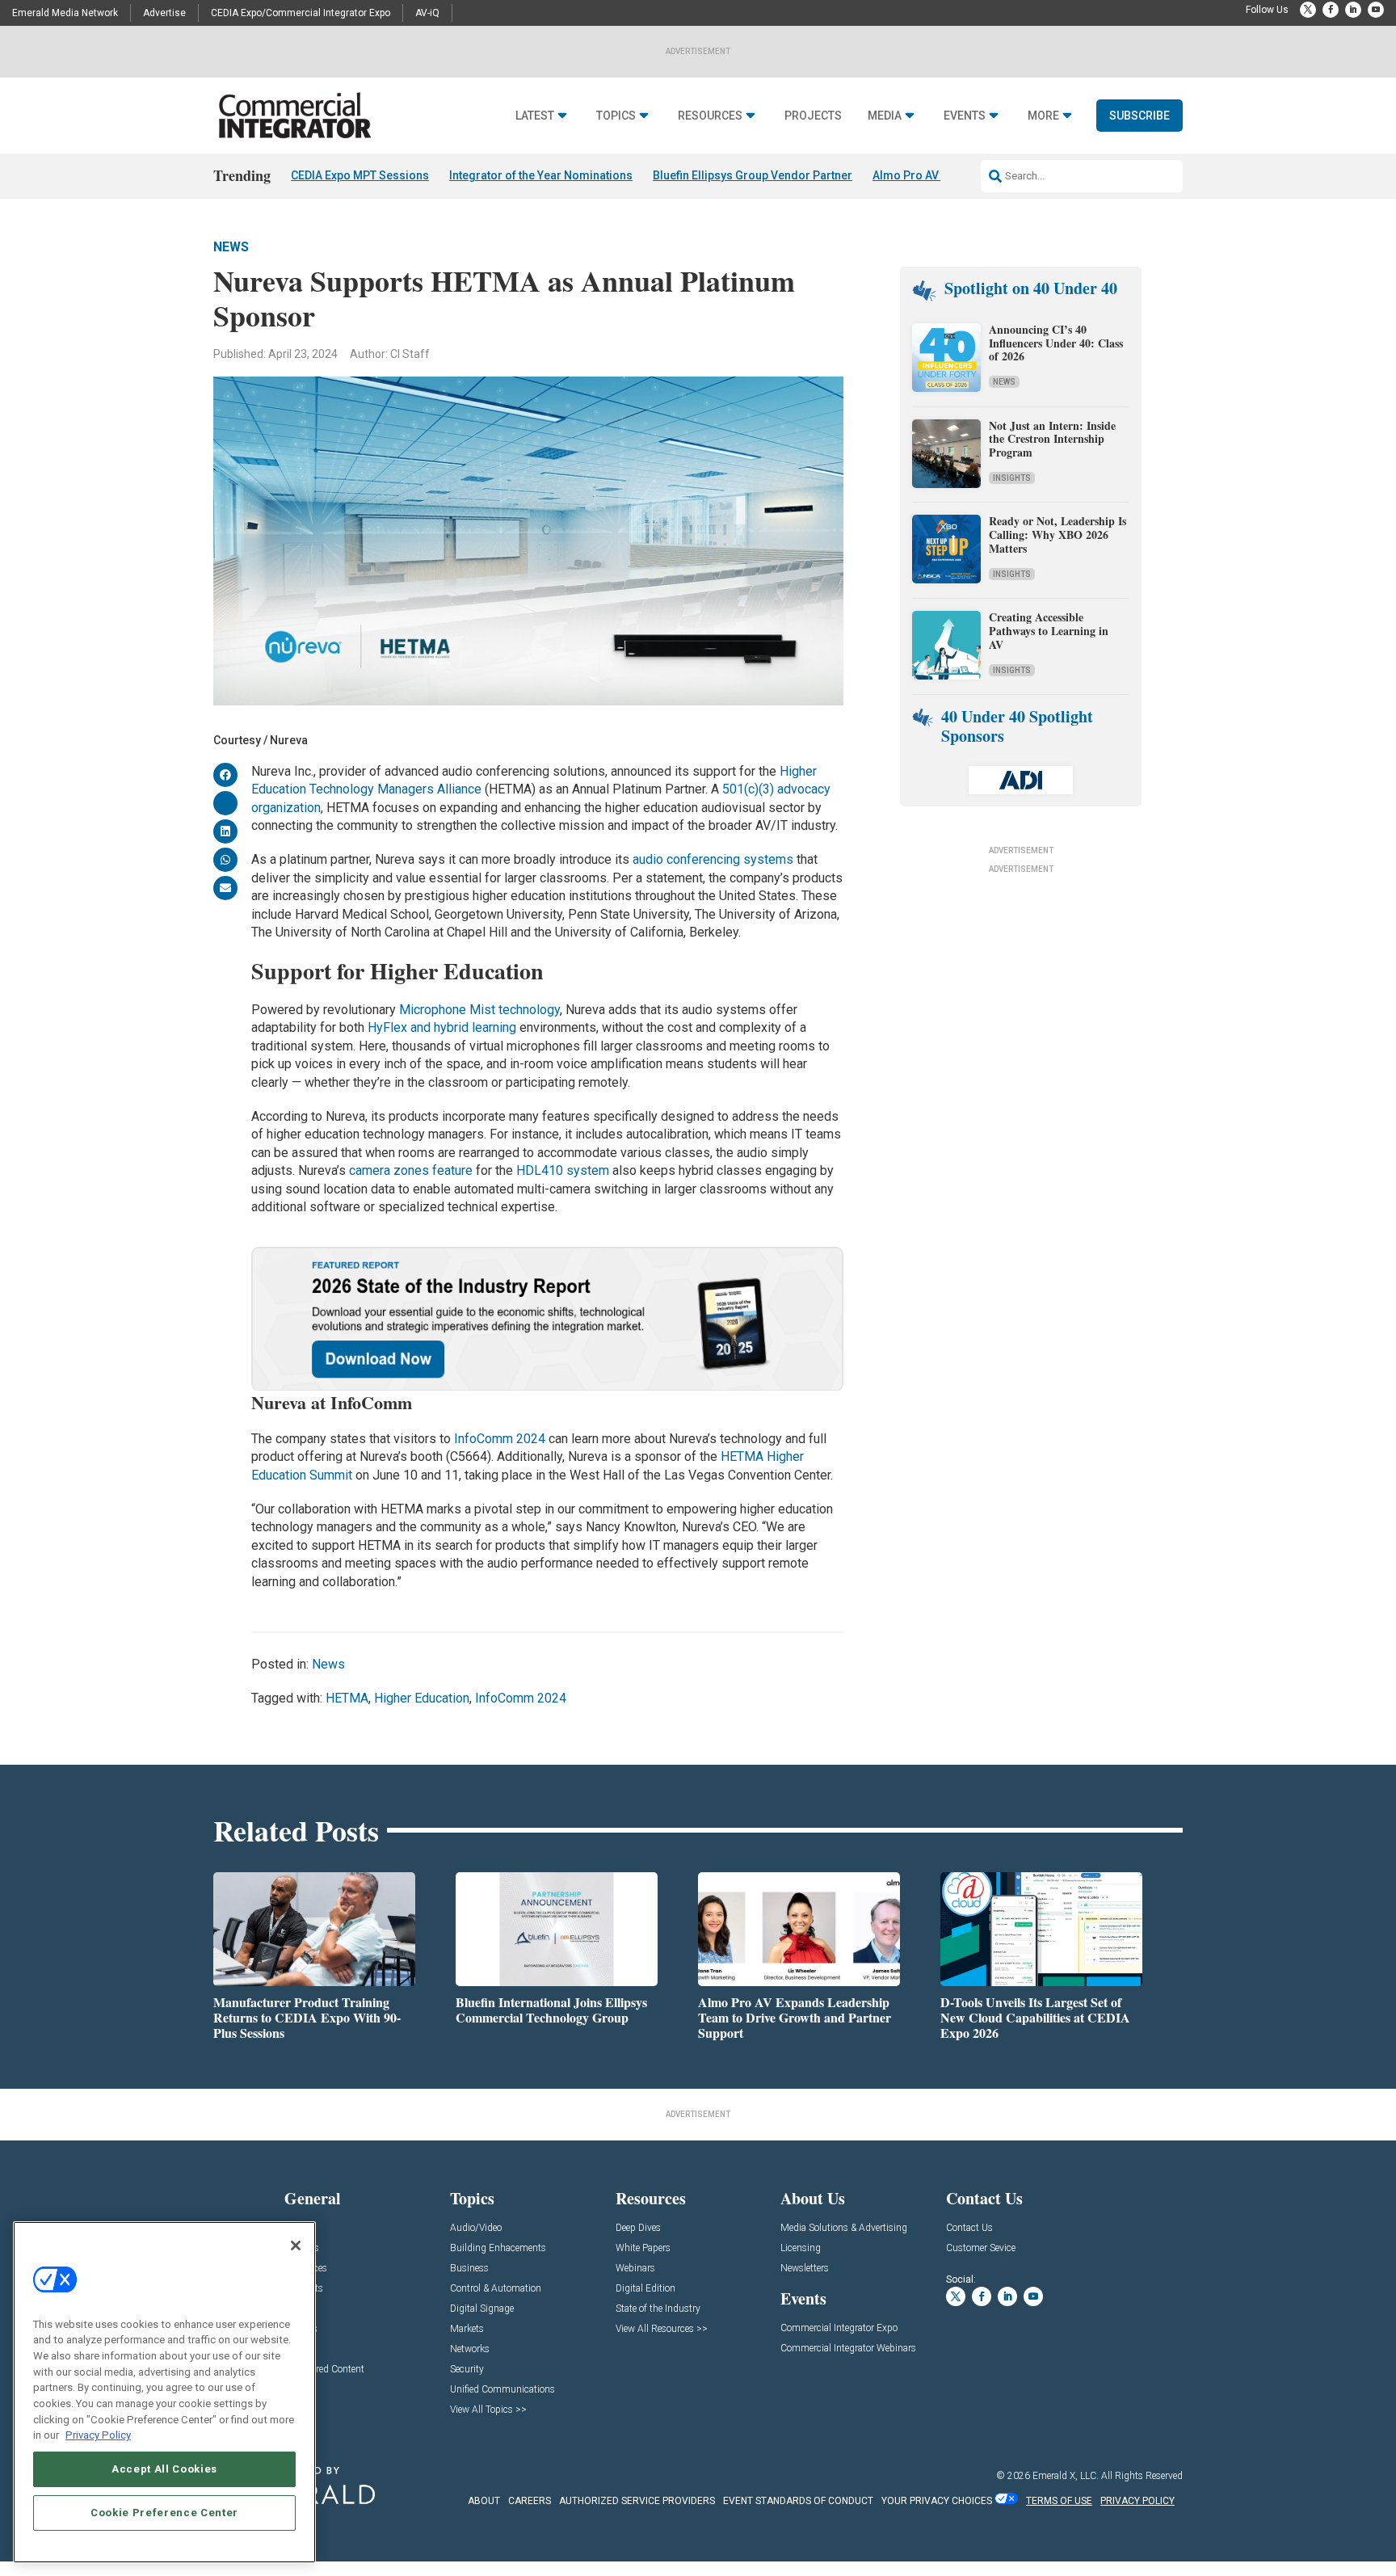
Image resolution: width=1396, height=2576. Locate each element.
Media (885, 116)
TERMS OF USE (1059, 2501)
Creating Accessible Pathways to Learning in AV (1049, 631)
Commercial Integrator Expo (839, 2328)
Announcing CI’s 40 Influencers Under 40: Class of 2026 (1056, 343)
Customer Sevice (981, 2248)
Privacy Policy (98, 2435)
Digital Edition (645, 2289)
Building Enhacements (498, 2248)
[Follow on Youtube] (1376, 10)
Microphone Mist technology (479, 1010)
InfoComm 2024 (500, 1439)
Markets (467, 2329)
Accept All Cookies (164, 2469)
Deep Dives (638, 2228)
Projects (813, 116)
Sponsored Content (324, 2370)
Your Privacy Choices (937, 2501)
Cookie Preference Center (164, 2513)
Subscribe (1140, 116)
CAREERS (530, 2501)
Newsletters (805, 2269)
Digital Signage (482, 2309)
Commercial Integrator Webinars (848, 2349)
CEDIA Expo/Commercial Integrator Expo (301, 13)
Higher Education (422, 1698)
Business (469, 2269)
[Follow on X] (1308, 10)
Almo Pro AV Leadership (937, 175)
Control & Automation (496, 2289)
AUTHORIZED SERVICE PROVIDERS (637, 2501)
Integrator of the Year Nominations (541, 175)
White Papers (643, 2248)
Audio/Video (476, 2228)
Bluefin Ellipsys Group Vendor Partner (753, 175)
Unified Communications (502, 2390)
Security (467, 2370)
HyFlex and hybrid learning (442, 1027)
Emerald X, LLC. (1066, 2476)
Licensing (801, 2248)
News (231, 247)
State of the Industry (658, 2309)
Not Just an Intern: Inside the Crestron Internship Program (1052, 439)
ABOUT (484, 2501)
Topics (616, 116)
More (1043, 116)
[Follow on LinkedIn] (1353, 10)
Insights (1012, 478)
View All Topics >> (488, 2410)
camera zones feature (411, 1170)
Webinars (635, 2269)
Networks (470, 2349)
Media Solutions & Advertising (844, 2228)
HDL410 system (563, 1170)
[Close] (296, 2246)
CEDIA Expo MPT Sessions (360, 175)
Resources (710, 116)
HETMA (347, 1698)
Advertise (164, 13)
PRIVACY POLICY (1137, 2501)
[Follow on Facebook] (1331, 10)
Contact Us (969, 2228)
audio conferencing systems (713, 859)
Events (965, 116)
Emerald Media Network (65, 13)
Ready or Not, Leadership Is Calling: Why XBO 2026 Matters (1058, 535)
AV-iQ (427, 13)
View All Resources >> (662, 2329)
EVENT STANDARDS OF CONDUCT (798, 2501)
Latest (535, 116)
